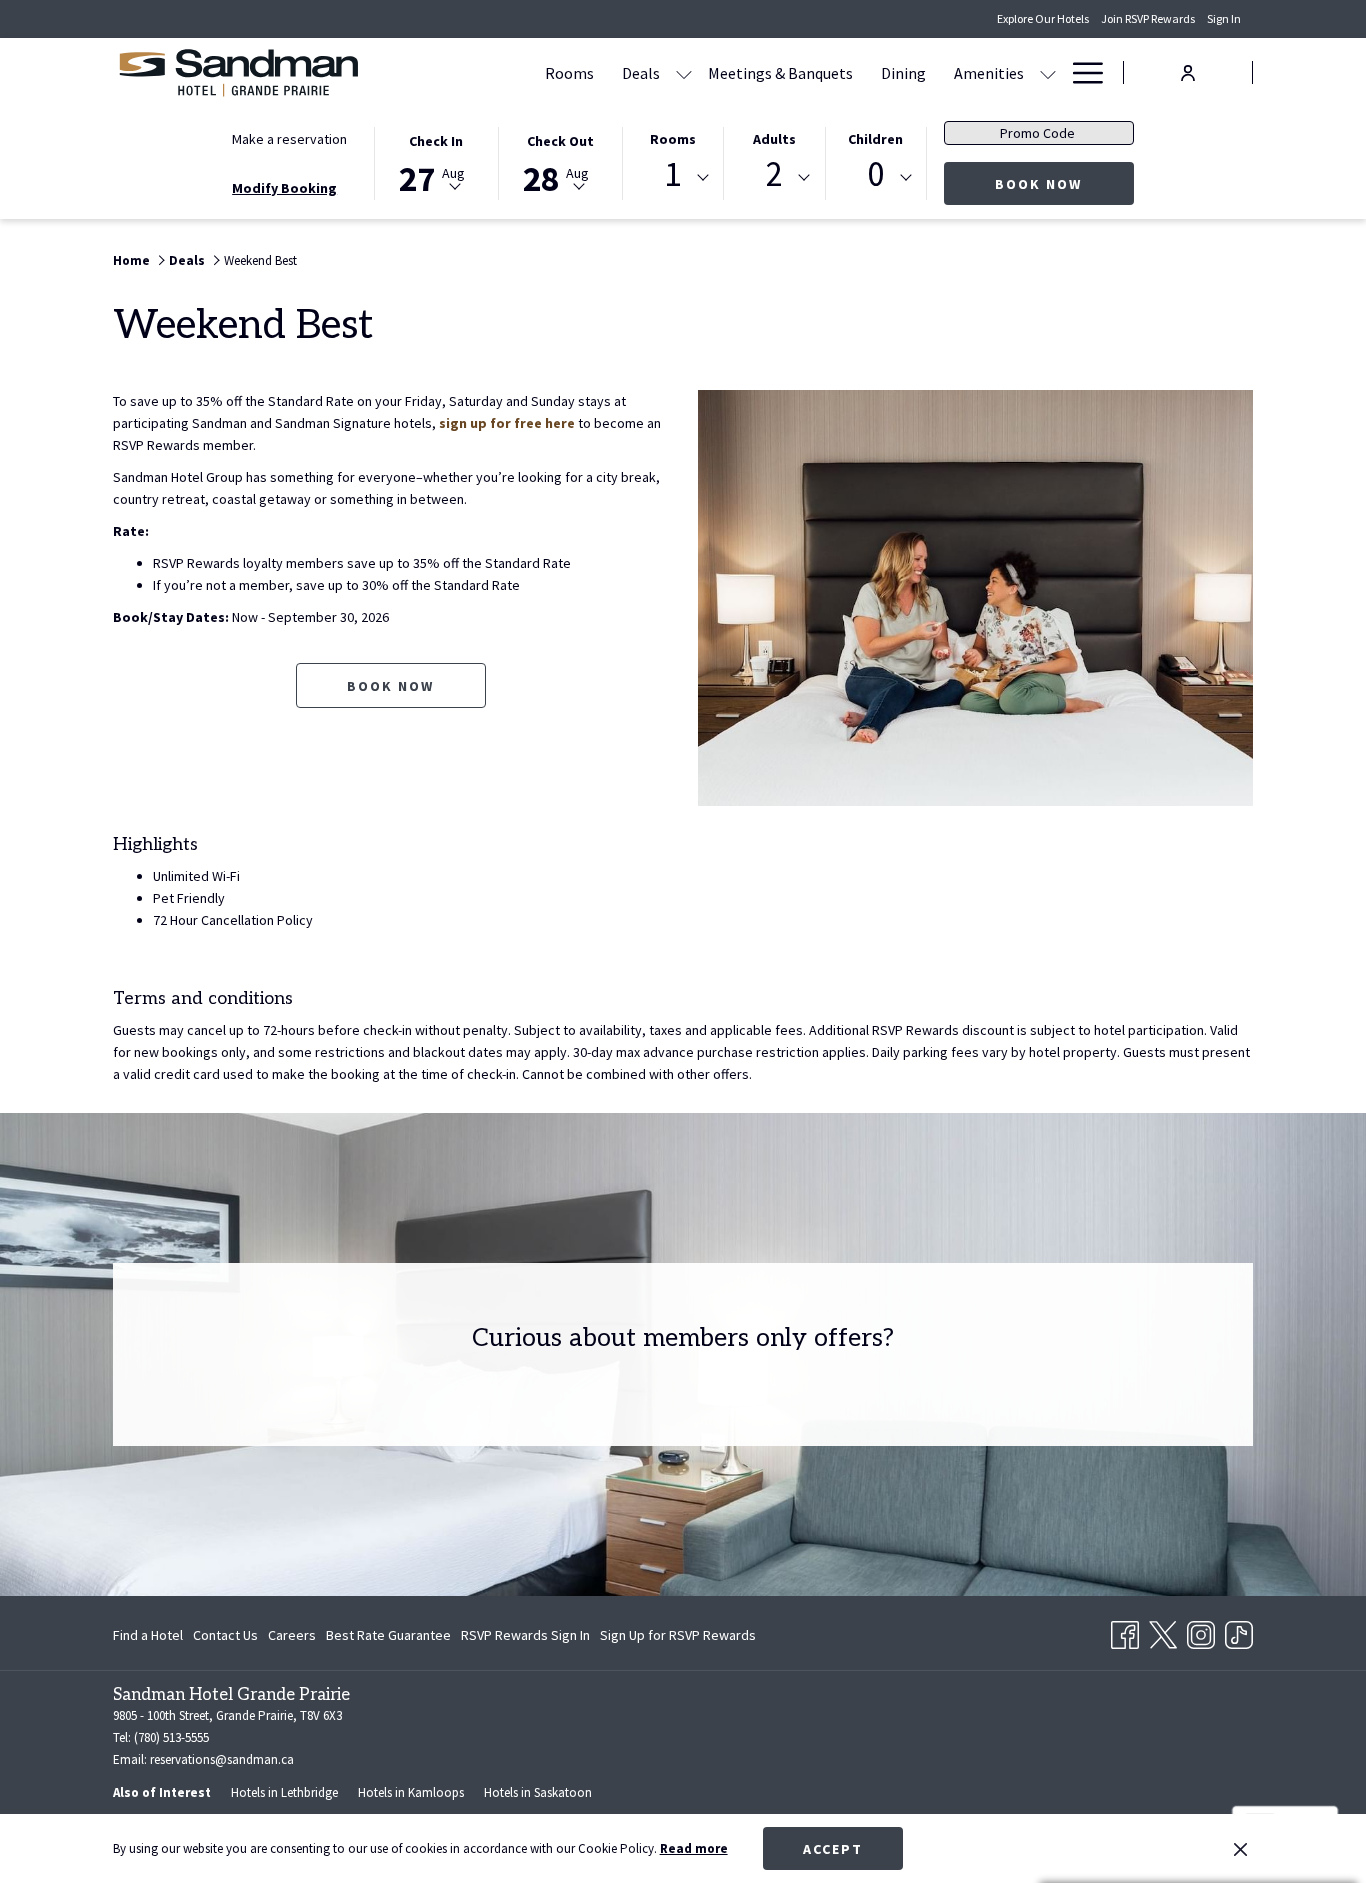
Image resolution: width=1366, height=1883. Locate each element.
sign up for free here (507, 423)
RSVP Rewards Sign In (525, 1639)
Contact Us (225, 1635)
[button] (436, 162)
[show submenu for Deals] (684, 72)
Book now (1064, 183)
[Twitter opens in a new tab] (1163, 1631)
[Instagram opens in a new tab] (1201, 1631)
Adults (774, 139)
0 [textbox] (875, 174)
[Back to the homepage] (238, 72)
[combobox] (673, 178)
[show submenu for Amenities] (1048, 72)
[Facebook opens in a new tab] (1125, 1631)
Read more (694, 1848)
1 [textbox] (672, 174)
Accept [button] (833, 1849)
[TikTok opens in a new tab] (1239, 1631)
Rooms (673, 139)
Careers (292, 1639)
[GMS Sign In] (1188, 71)
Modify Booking (284, 188)
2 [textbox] (774, 174)
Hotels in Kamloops (411, 1792)
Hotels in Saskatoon (538, 1792)
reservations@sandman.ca (222, 1759)
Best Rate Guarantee (388, 1635)
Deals (187, 260)
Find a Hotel (148, 1635)
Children (875, 139)
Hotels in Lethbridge (284, 1792)
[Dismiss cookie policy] (1240, 1849)
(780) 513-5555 (171, 1737)
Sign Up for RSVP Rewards (678, 1639)
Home (131, 260)
